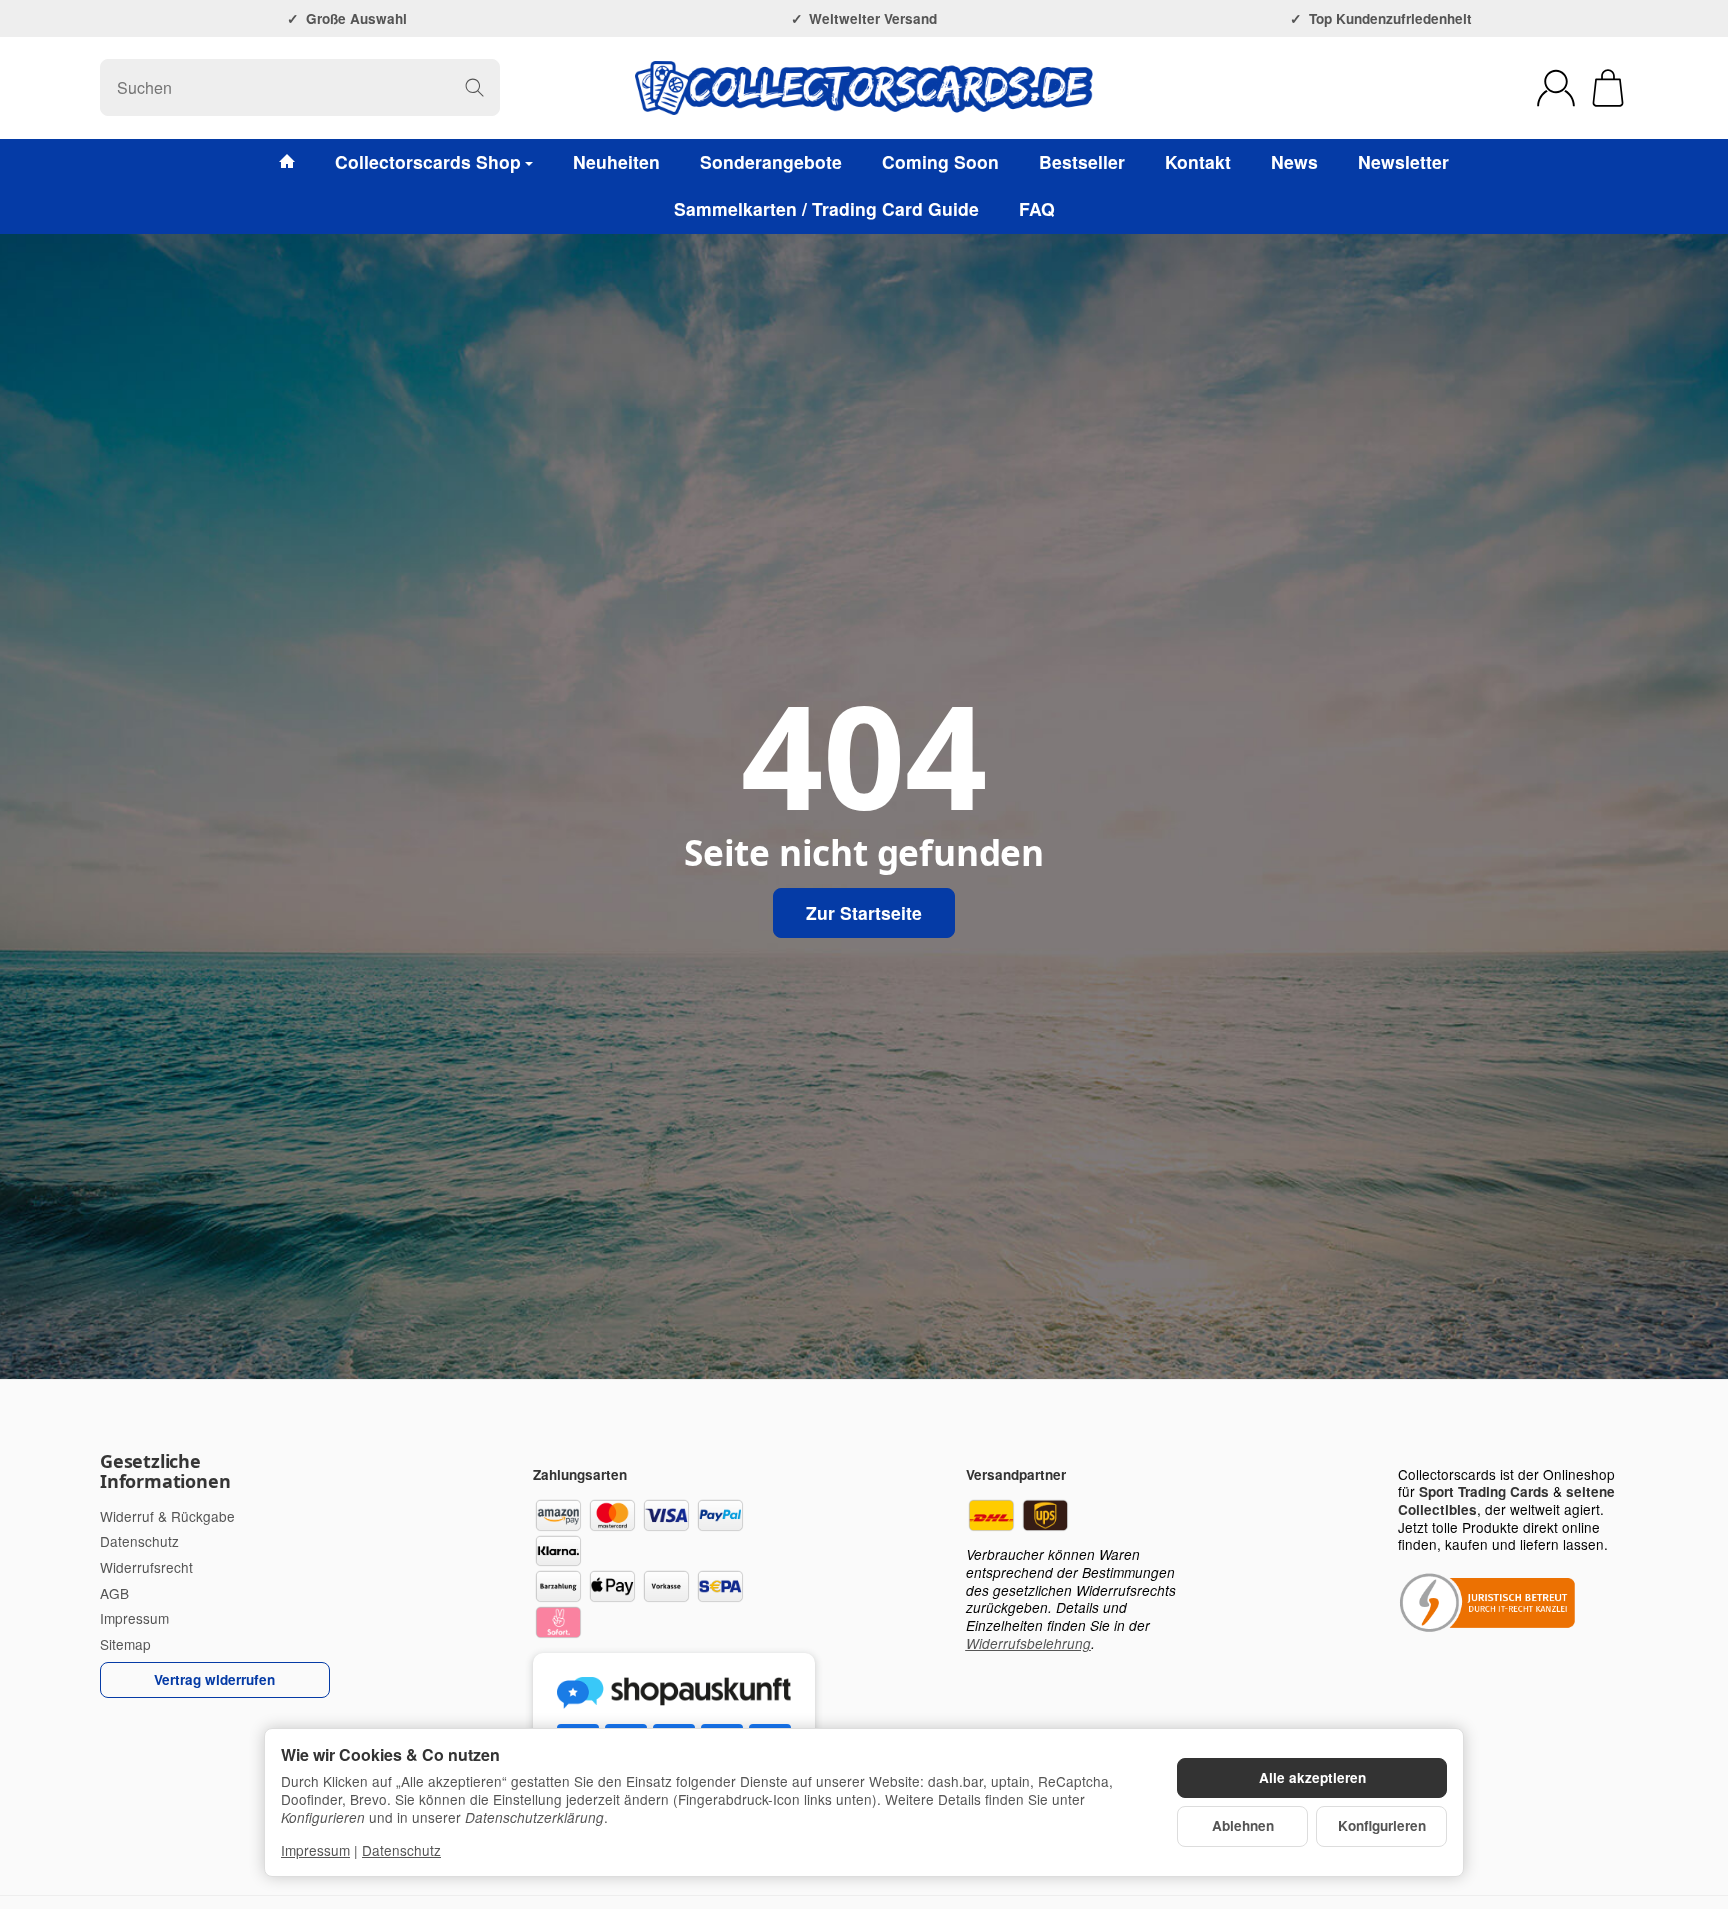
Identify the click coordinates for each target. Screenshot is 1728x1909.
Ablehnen (1243, 1825)
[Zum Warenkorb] (1608, 88)
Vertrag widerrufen (214, 1679)
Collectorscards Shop (428, 161)
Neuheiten (616, 161)
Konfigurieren (1382, 1825)
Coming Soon (940, 161)
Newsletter (1403, 161)
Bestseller (1082, 161)
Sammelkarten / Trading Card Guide (826, 208)
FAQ (1037, 208)
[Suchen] (474, 87)
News (1294, 161)
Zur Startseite (864, 912)
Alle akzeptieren (1312, 1777)
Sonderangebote (771, 161)
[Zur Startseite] (864, 88)
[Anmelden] (1556, 88)
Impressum (315, 1850)
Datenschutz (401, 1850)
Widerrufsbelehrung (1028, 1643)
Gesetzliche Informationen (165, 1472)
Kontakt (1198, 161)
